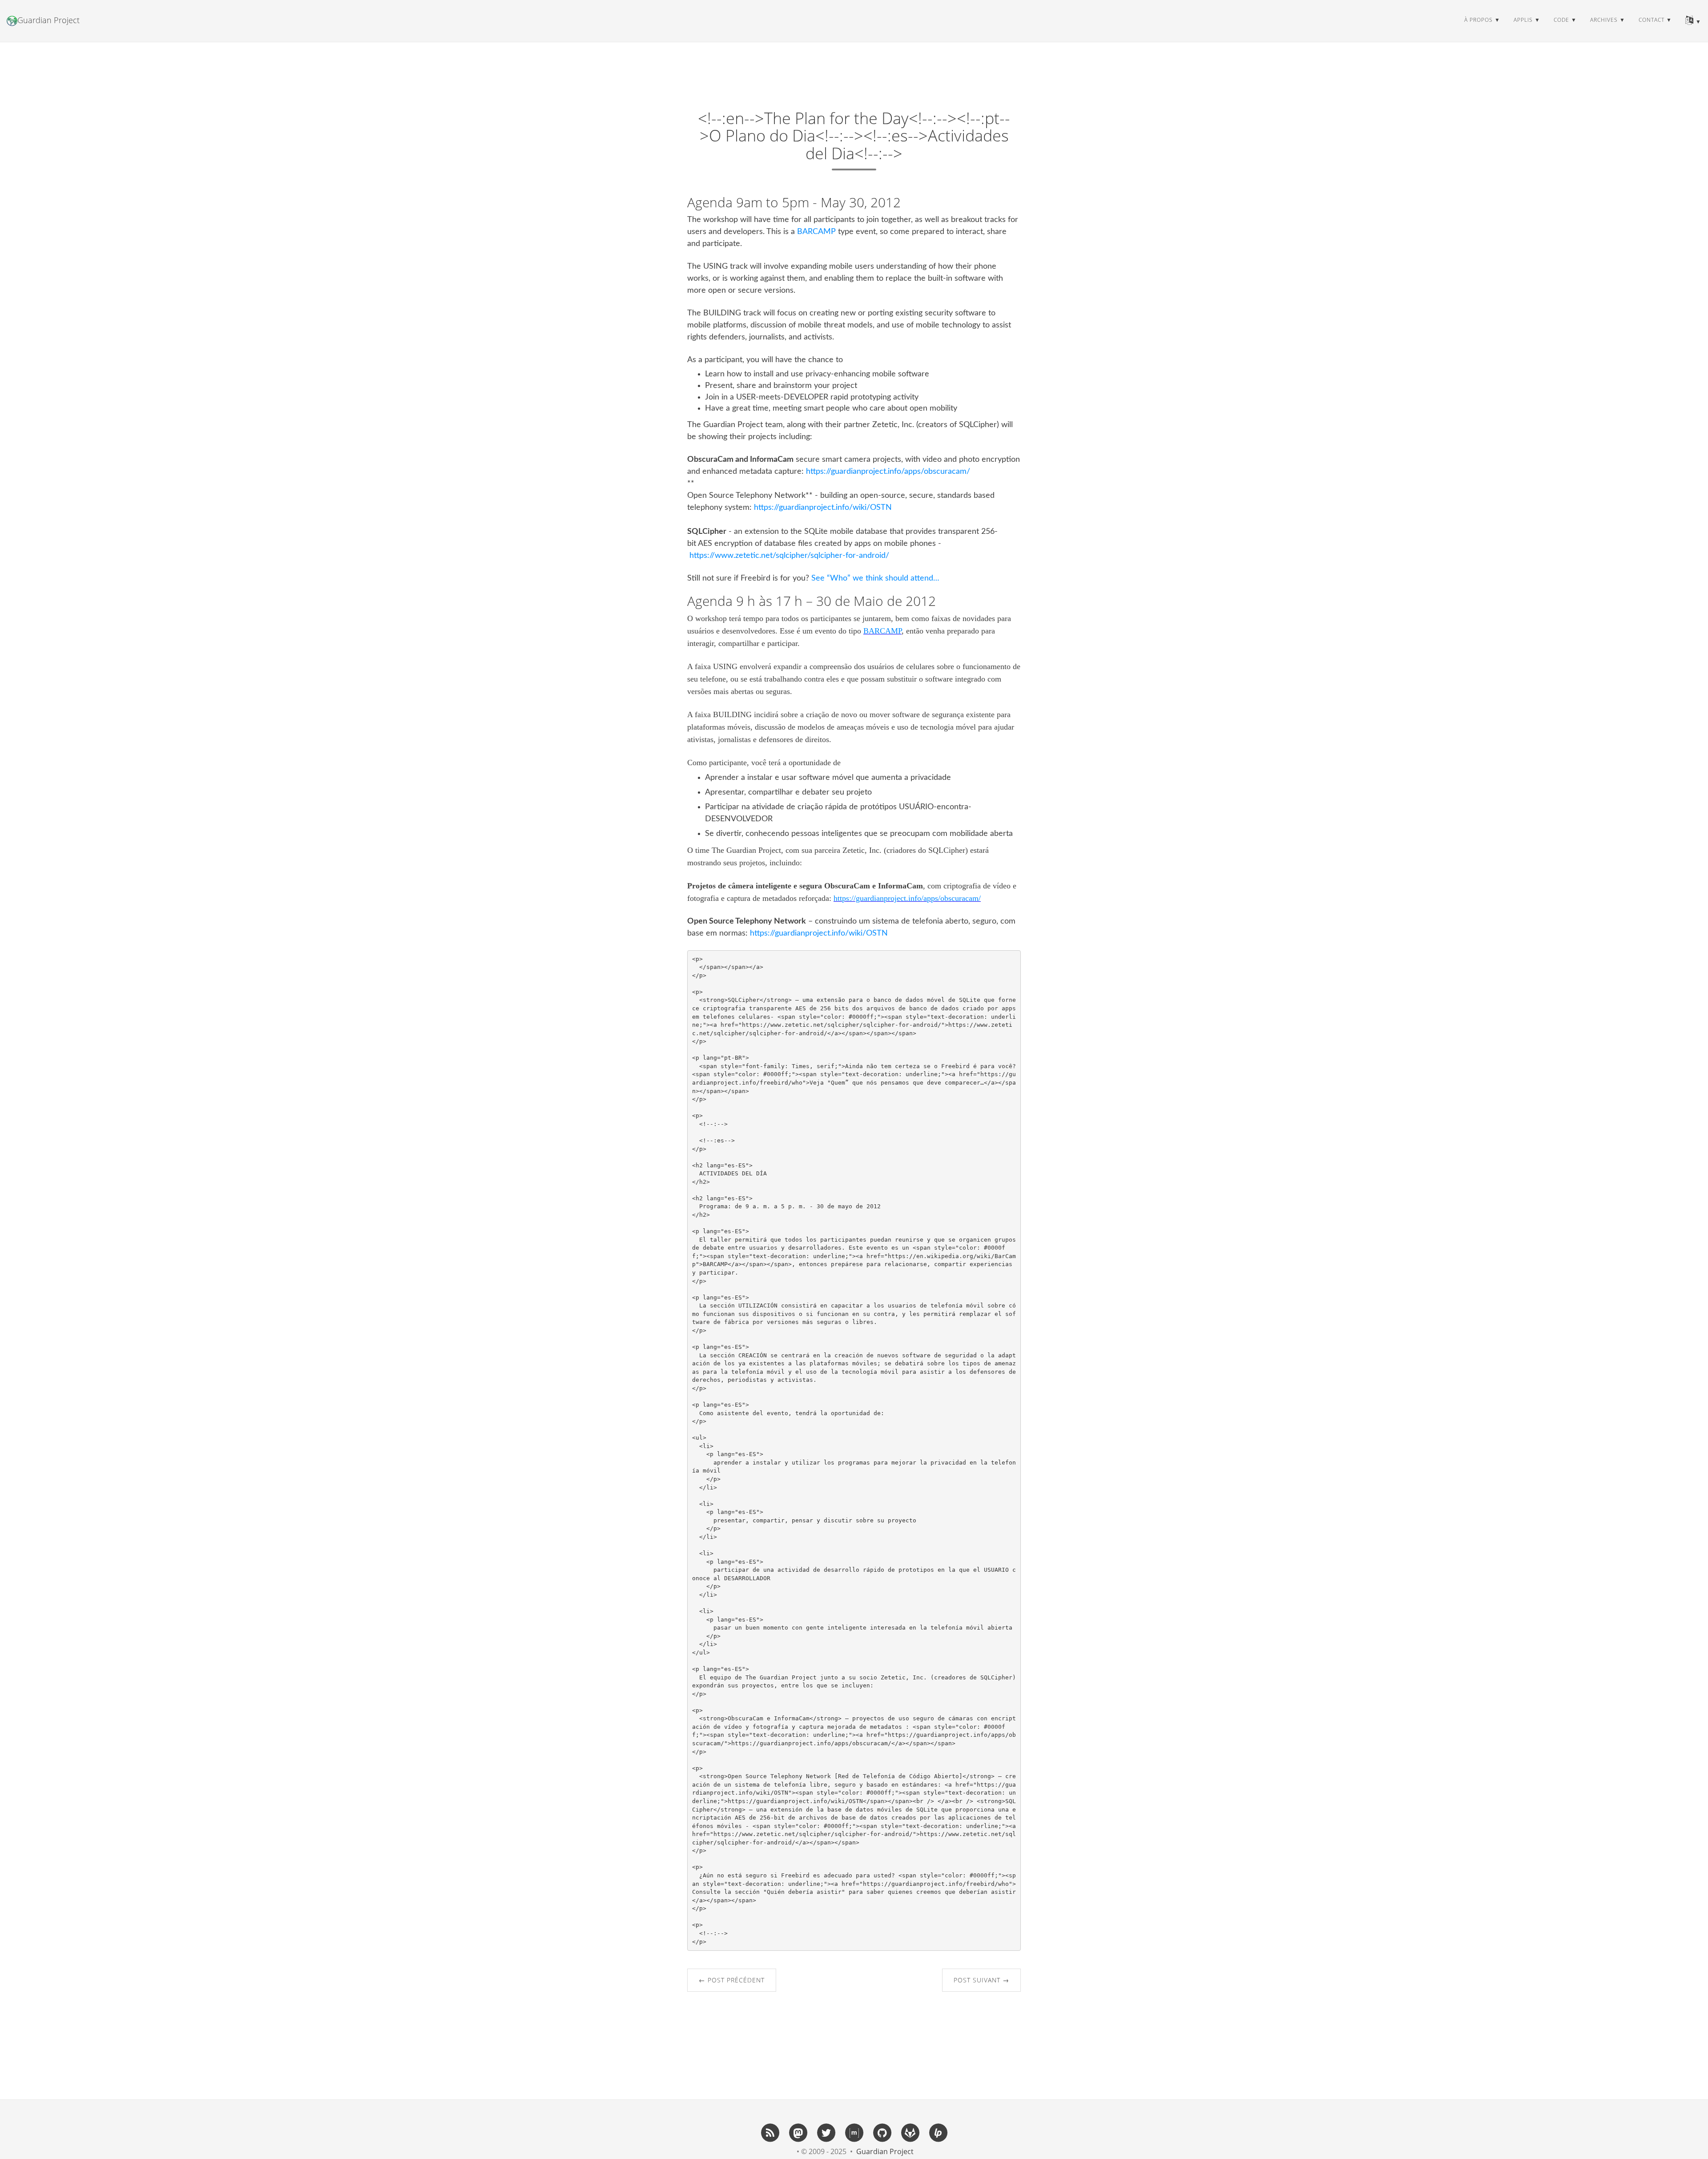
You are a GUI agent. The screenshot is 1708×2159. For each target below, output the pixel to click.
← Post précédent (732, 1980)
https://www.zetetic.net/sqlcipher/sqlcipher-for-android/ (789, 556)
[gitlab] (910, 2132)
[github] (882, 2132)
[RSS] (770, 2132)
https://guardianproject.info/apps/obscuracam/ (888, 472)
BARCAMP (816, 232)
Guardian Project (48, 20)
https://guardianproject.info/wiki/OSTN (823, 508)
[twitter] (826, 2132)
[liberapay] (938, 2132)
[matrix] (854, 2132)
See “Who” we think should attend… (875, 578)
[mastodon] (798, 2132)
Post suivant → (981, 1980)
